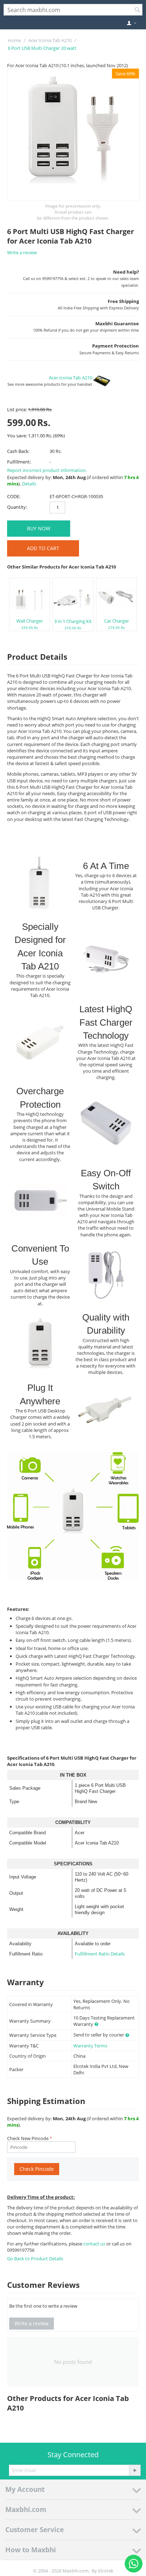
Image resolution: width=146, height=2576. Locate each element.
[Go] (135, 2470)
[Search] (137, 10)
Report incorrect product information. (47, 470)
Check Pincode (37, 2169)
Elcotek (106, 2571)
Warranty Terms (90, 2046)
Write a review (22, 252)
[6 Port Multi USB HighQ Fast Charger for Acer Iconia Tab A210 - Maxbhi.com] (73, 135)
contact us (95, 2244)
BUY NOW (39, 528)
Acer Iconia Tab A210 (50, 40)
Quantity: (17, 507)
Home (14, 40)
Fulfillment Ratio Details (100, 1954)
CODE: (14, 496)
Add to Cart (43, 548)
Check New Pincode (28, 2138)
